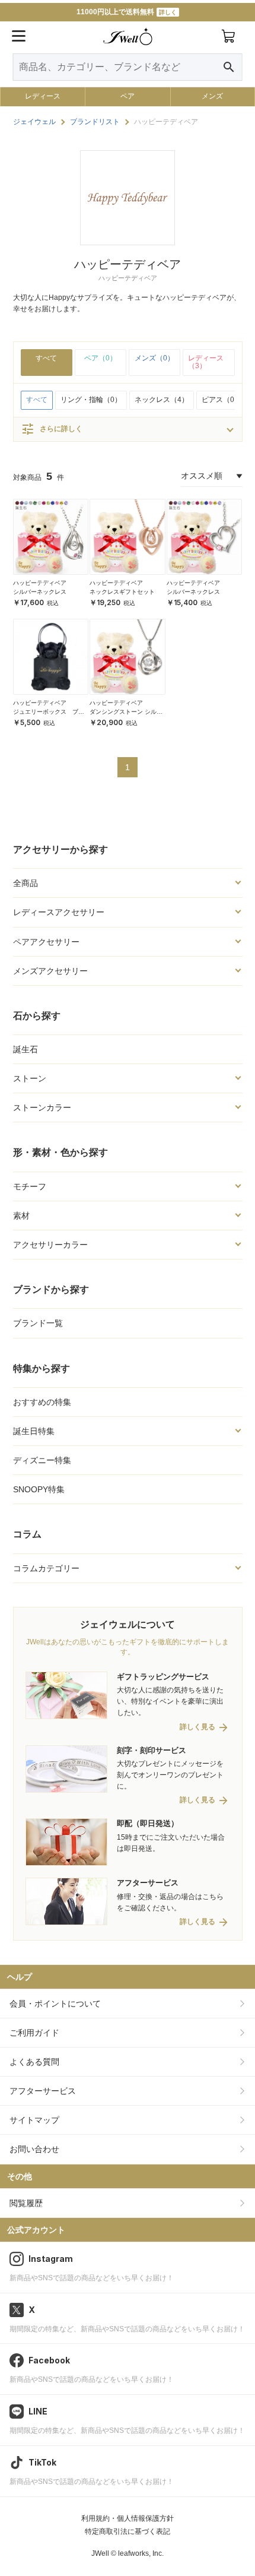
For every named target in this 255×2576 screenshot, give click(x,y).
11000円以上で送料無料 (127, 12)
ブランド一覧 (38, 1323)
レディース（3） (206, 362)
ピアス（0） (221, 400)
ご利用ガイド (34, 2033)
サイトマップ (34, 2120)
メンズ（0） (154, 358)
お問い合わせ (34, 2149)
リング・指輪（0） (91, 400)
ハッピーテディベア (40, 583)
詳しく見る (197, 1727)
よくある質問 (34, 2062)
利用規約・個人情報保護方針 (128, 2518)
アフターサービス (43, 2091)
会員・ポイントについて (55, 2004)
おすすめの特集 (42, 1402)
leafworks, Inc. (141, 2553)
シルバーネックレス (40, 592)
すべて (46, 358)
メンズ (212, 96)
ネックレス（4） (162, 400)
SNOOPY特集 (39, 1489)
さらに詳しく (52, 429)
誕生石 (26, 1049)
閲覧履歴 (26, 2203)
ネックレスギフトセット (122, 592)
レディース (43, 96)
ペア (128, 96)
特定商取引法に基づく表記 (128, 2531)
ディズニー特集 (42, 1460)
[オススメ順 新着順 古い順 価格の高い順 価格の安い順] (212, 476)
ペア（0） (101, 358)
